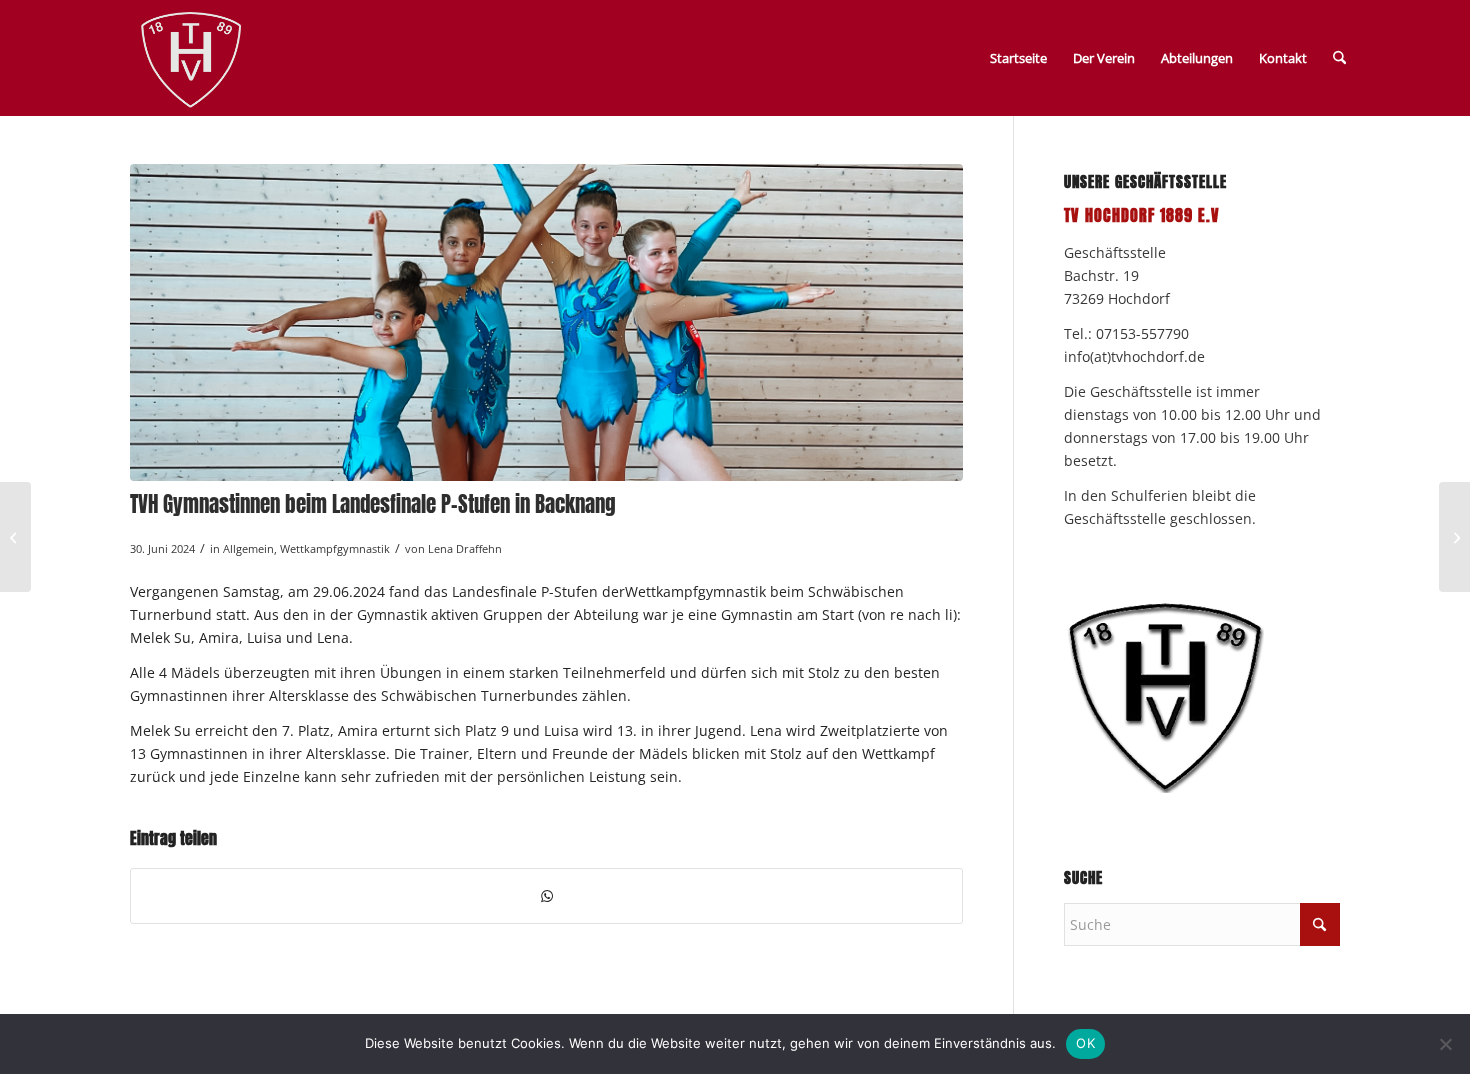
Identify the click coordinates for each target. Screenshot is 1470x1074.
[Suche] (1339, 58)
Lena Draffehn (465, 548)
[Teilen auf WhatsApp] (546, 896)
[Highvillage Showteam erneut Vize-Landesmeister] (15, 537)
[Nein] (1445, 1044)
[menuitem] (1339, 58)
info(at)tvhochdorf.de (1134, 356)
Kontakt (1283, 58)
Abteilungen (1197, 58)
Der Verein (1104, 58)
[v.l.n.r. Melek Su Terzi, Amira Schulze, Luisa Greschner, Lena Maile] (546, 322)
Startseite (1018, 58)
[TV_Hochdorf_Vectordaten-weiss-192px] (191, 62)
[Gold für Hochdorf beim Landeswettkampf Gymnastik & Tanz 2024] (1454, 537)
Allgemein (248, 548)
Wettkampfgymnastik (335, 548)
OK (1085, 1043)
